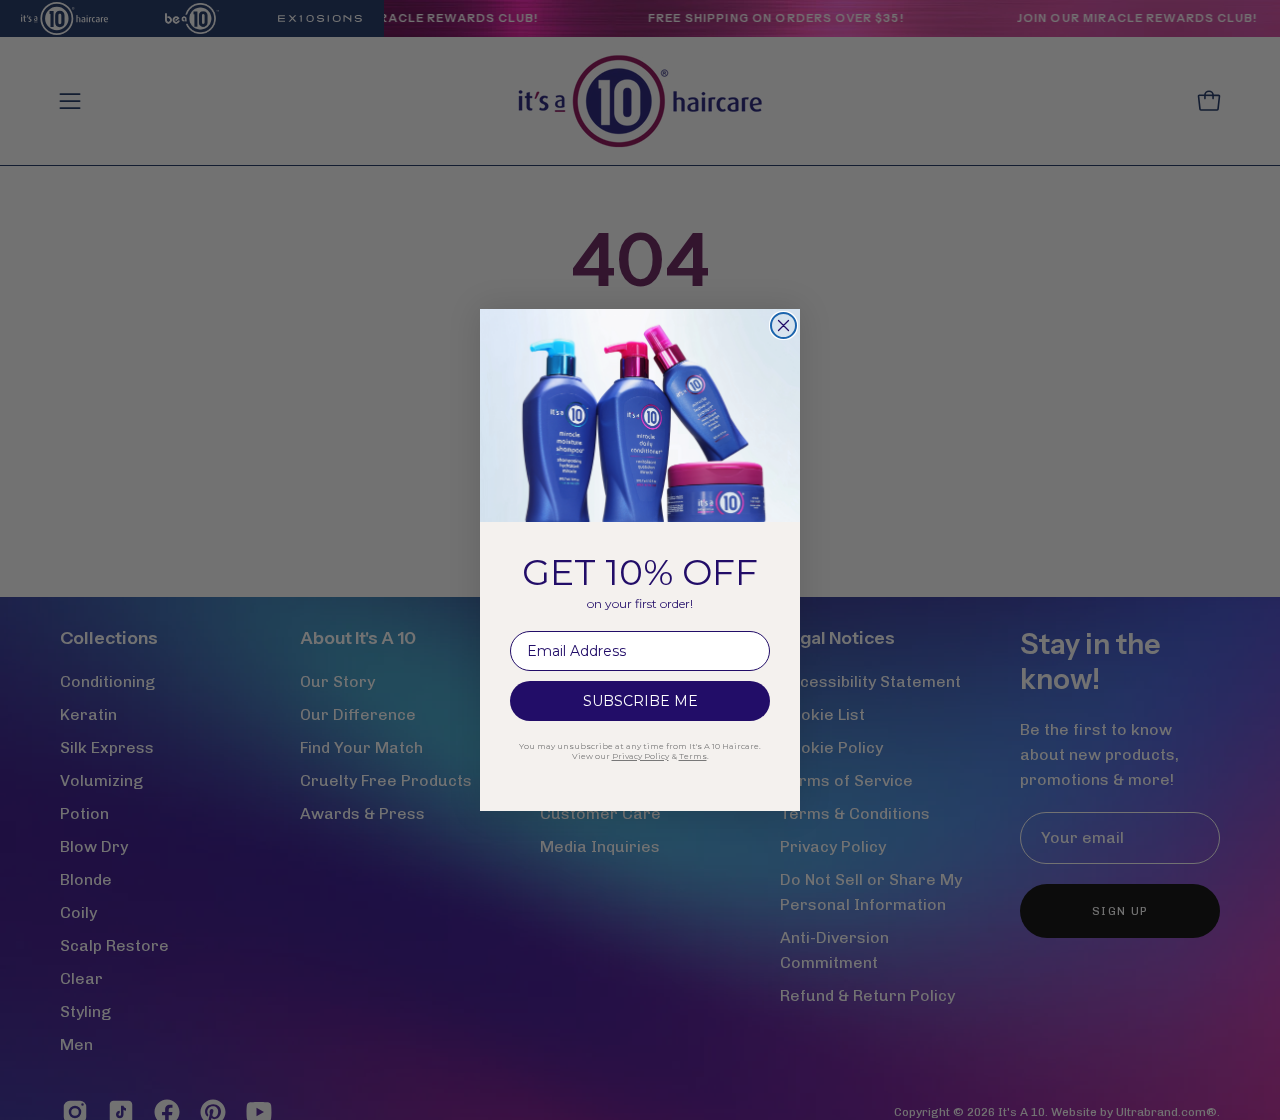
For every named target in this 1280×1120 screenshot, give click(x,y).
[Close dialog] (783, 325)
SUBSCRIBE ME (640, 701)
